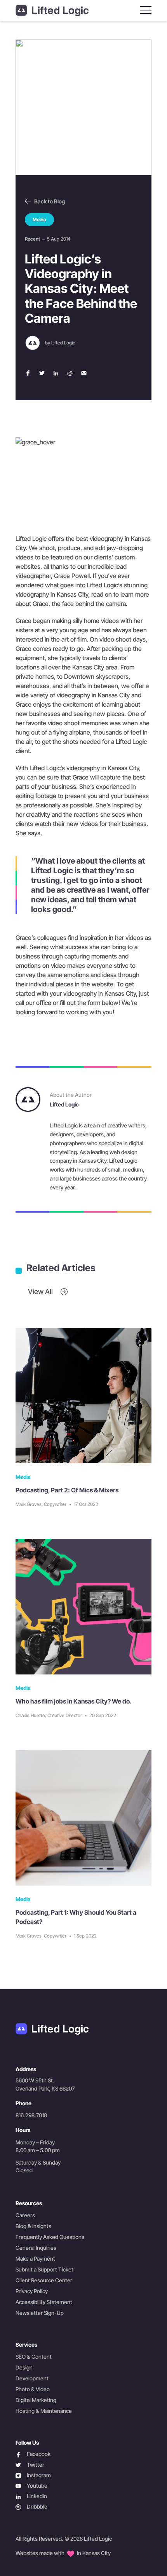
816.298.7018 (31, 2115)
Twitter (30, 2465)
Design (24, 2367)
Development (32, 2378)
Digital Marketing (36, 2400)
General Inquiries (36, 2248)
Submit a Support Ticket (44, 2269)
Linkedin (31, 2496)
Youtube (31, 2486)
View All (41, 1291)
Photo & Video (33, 2389)
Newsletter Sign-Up (40, 2313)
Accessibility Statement (44, 2302)
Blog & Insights (33, 2226)
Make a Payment (35, 2259)
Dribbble (31, 2507)
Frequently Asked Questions (50, 2237)
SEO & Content (34, 2357)
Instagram (33, 2475)
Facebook (33, 2454)
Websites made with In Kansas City (63, 2553)
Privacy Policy (32, 2291)
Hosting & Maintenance (44, 2411)
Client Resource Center (44, 2280)
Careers (25, 2215)
